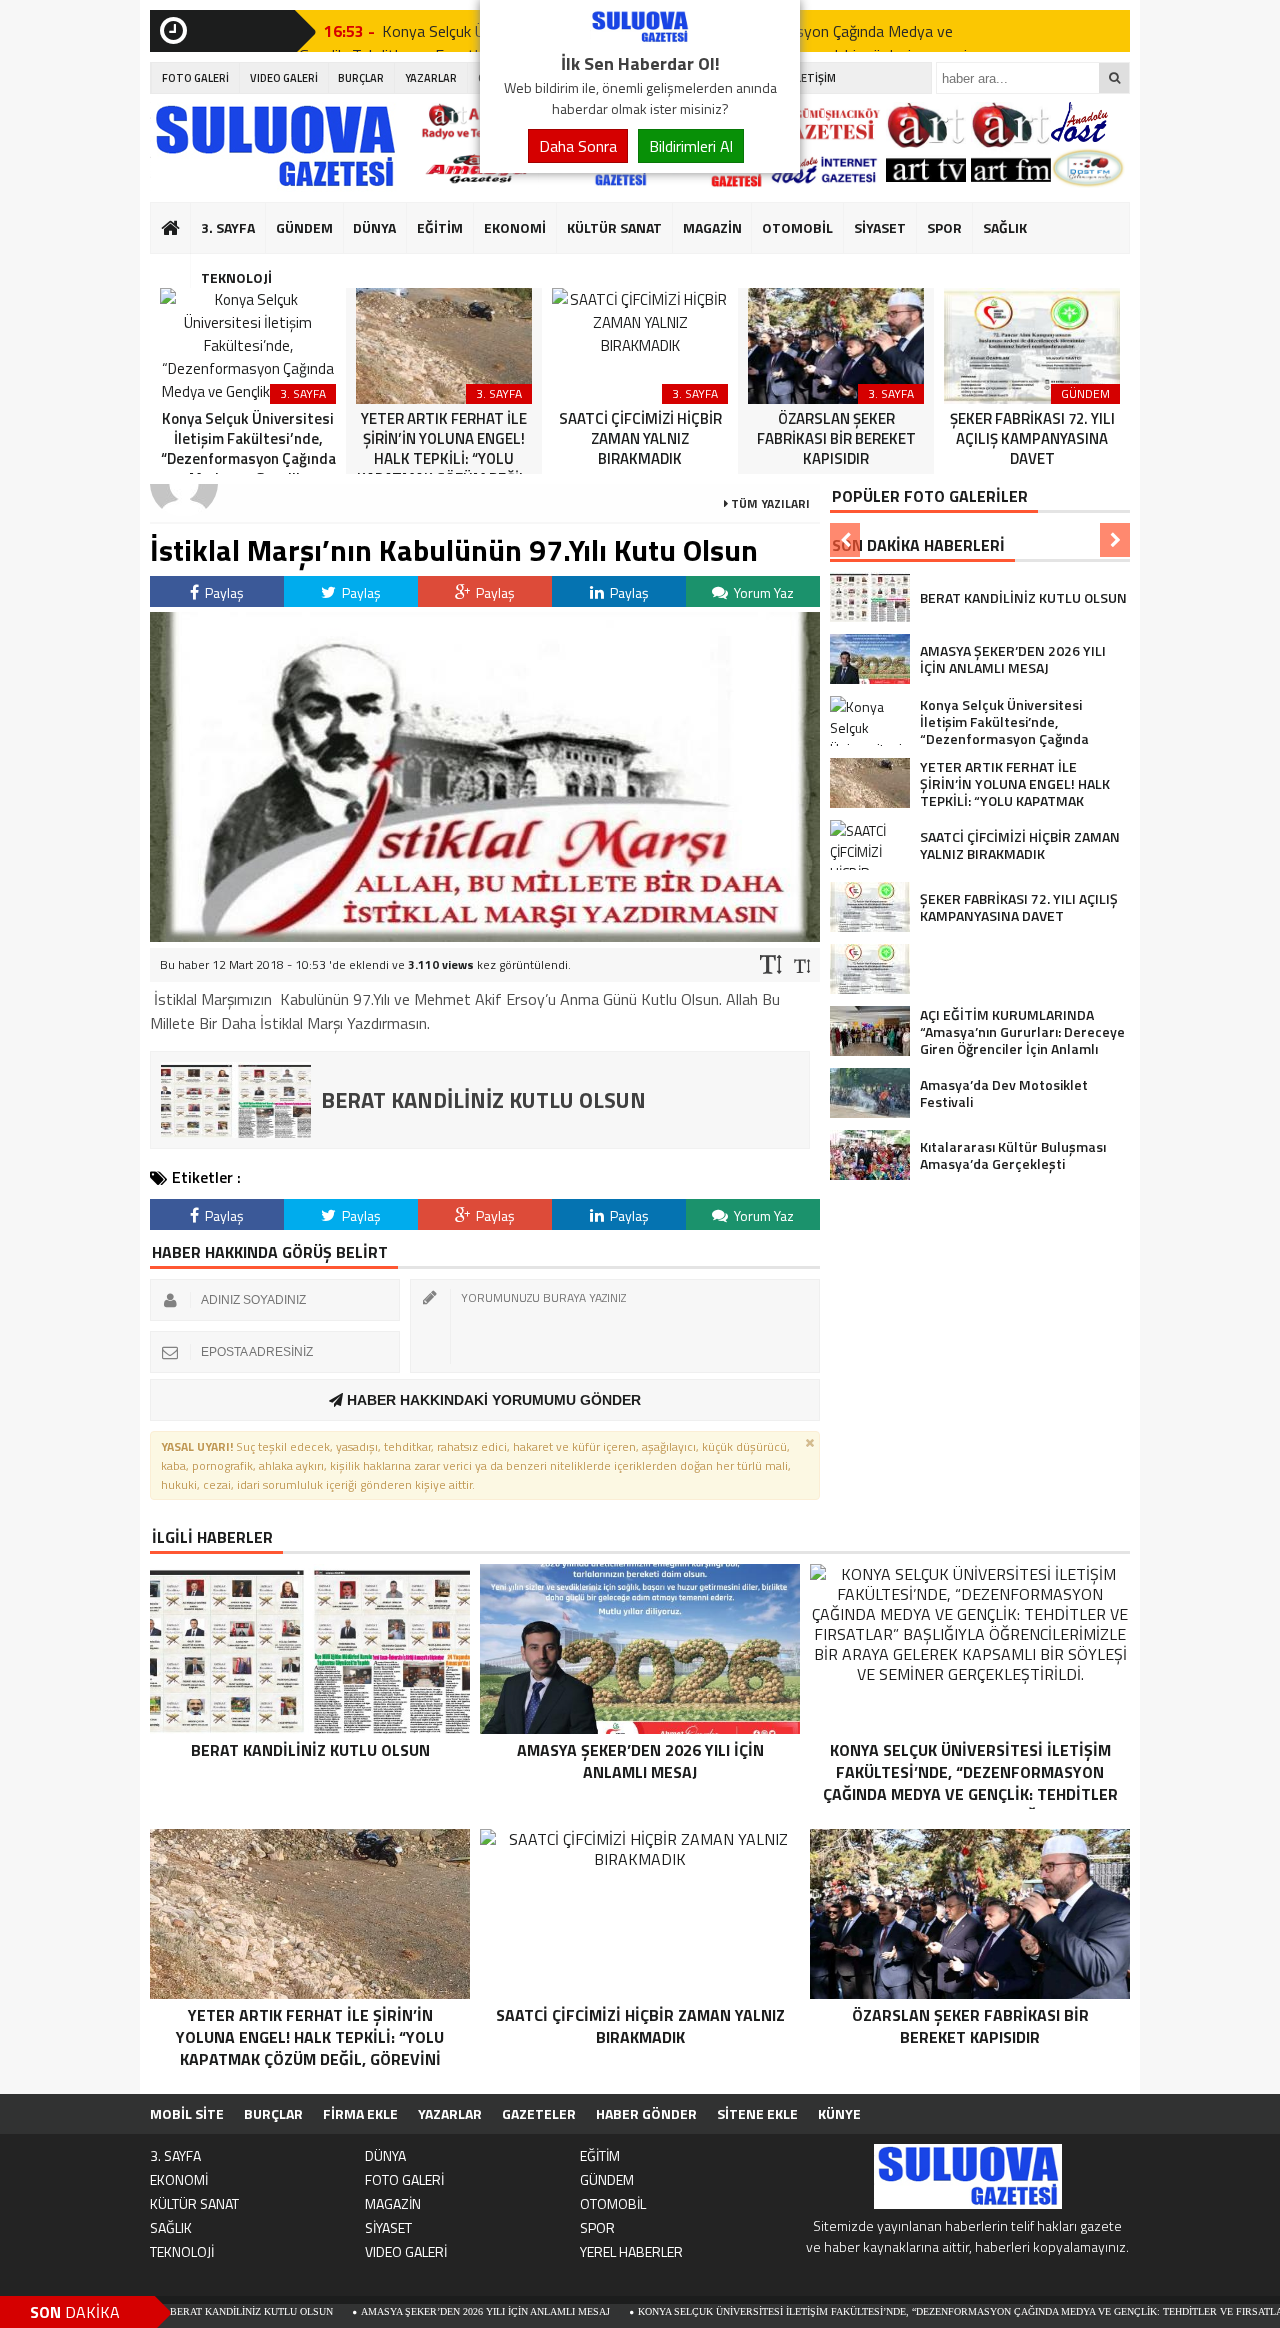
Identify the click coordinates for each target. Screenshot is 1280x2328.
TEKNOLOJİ (236, 277)
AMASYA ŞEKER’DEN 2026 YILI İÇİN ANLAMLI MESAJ (410, 2311)
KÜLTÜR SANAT (614, 227)
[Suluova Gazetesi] (640, 38)
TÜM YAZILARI (769, 503)
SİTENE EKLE (757, 2113)
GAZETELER (539, 2113)
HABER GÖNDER (646, 2113)
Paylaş (223, 592)
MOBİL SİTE (187, 2113)
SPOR (944, 227)
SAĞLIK (1005, 227)
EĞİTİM (440, 227)
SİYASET (880, 227)
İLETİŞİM (814, 78)
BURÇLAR (361, 78)
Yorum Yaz (762, 592)
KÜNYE (839, 2113)
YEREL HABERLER (631, 2251)
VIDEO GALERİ (284, 78)
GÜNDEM (304, 227)
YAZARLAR (431, 78)
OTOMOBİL (797, 227)
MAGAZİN (712, 227)
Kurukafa (180, 266)
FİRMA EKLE (360, 2113)
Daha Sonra (578, 146)
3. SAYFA (228, 227)
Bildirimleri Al (691, 146)
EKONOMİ (515, 227)
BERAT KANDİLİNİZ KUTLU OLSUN (176, 2311)
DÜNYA (374, 227)
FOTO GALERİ (195, 78)
